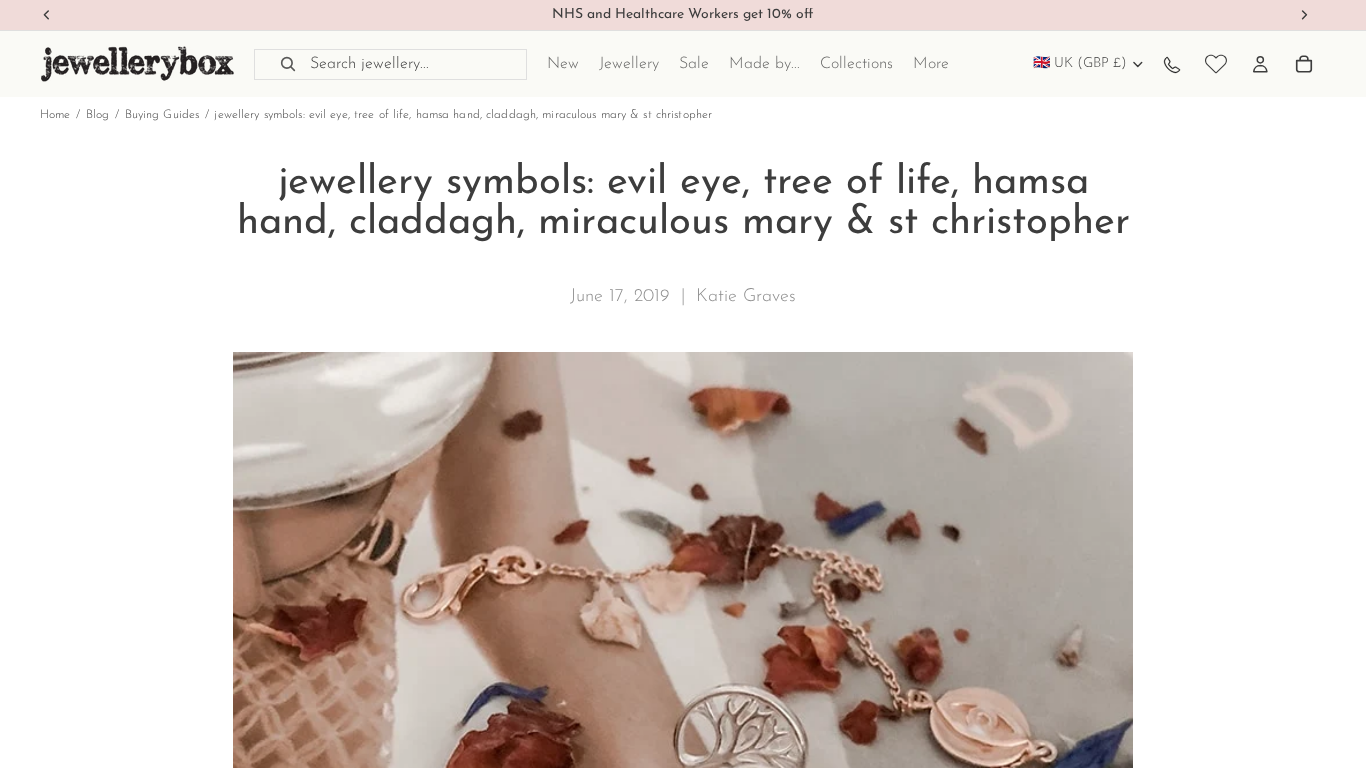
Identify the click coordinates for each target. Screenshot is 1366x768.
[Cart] (1304, 64)
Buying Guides (162, 115)
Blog (97, 115)
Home (55, 115)
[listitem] (931, 64)
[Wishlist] (1216, 64)
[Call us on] (1172, 64)
